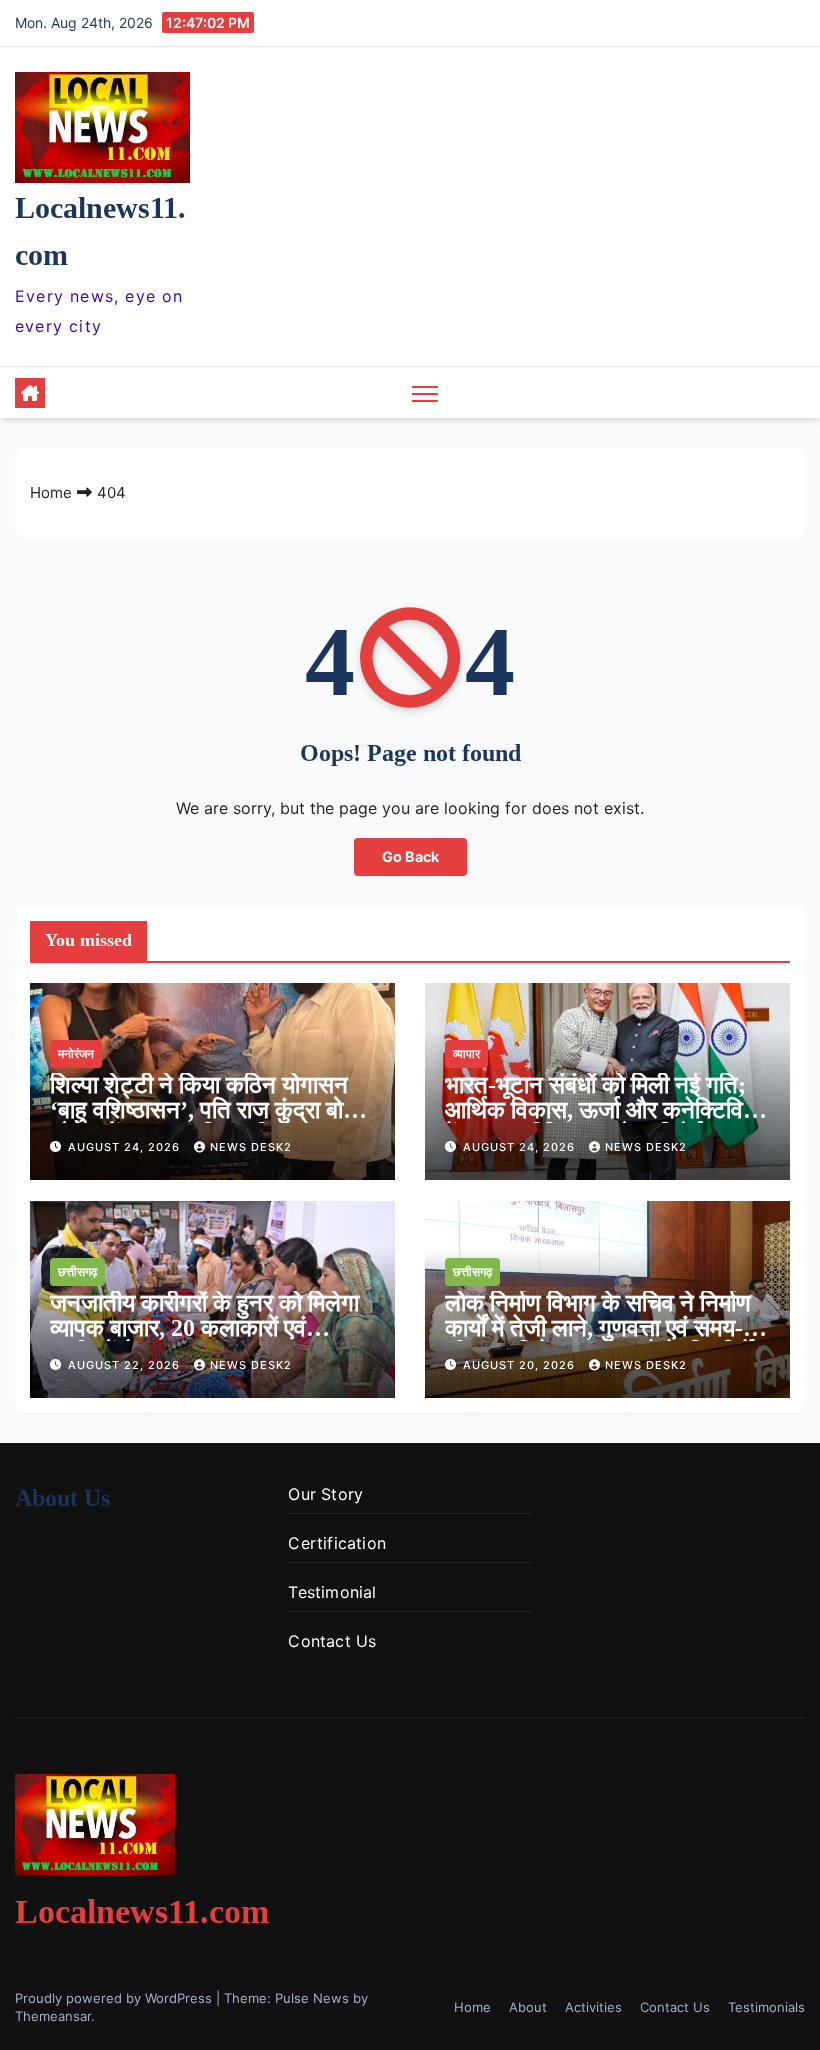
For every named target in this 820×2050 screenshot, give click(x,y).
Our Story (325, 1494)
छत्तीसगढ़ (77, 1271)
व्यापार (466, 1053)
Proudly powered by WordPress (115, 1998)
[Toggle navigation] (425, 392)
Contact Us (332, 1641)
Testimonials (766, 2007)
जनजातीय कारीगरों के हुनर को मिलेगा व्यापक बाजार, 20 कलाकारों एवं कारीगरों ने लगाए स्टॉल (204, 1328)
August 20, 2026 (521, 1365)
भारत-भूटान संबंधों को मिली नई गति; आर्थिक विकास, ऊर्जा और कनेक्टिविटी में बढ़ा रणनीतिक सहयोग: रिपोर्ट (603, 1110)
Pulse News (312, 1998)
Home (51, 492)
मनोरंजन (76, 1053)
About (528, 2007)
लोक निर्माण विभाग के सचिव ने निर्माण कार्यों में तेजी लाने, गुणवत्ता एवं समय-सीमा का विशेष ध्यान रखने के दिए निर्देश (607, 1328)
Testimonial (332, 1592)
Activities (593, 2007)
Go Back (410, 856)
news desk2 (251, 1147)
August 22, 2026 (126, 1365)
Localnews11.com (142, 1911)
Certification (337, 1543)
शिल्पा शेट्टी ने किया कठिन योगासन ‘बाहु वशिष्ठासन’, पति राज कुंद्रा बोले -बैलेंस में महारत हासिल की (204, 1110)
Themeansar (53, 2016)
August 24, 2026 (126, 1147)
